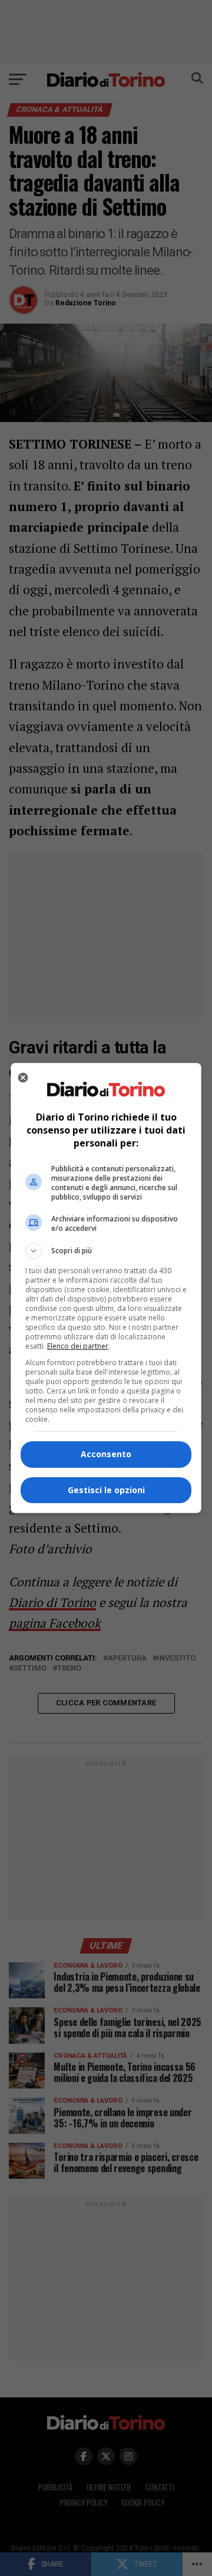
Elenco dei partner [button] (78, 1346)
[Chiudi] (23, 1078)
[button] (106, 1251)
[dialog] (106, 1288)
